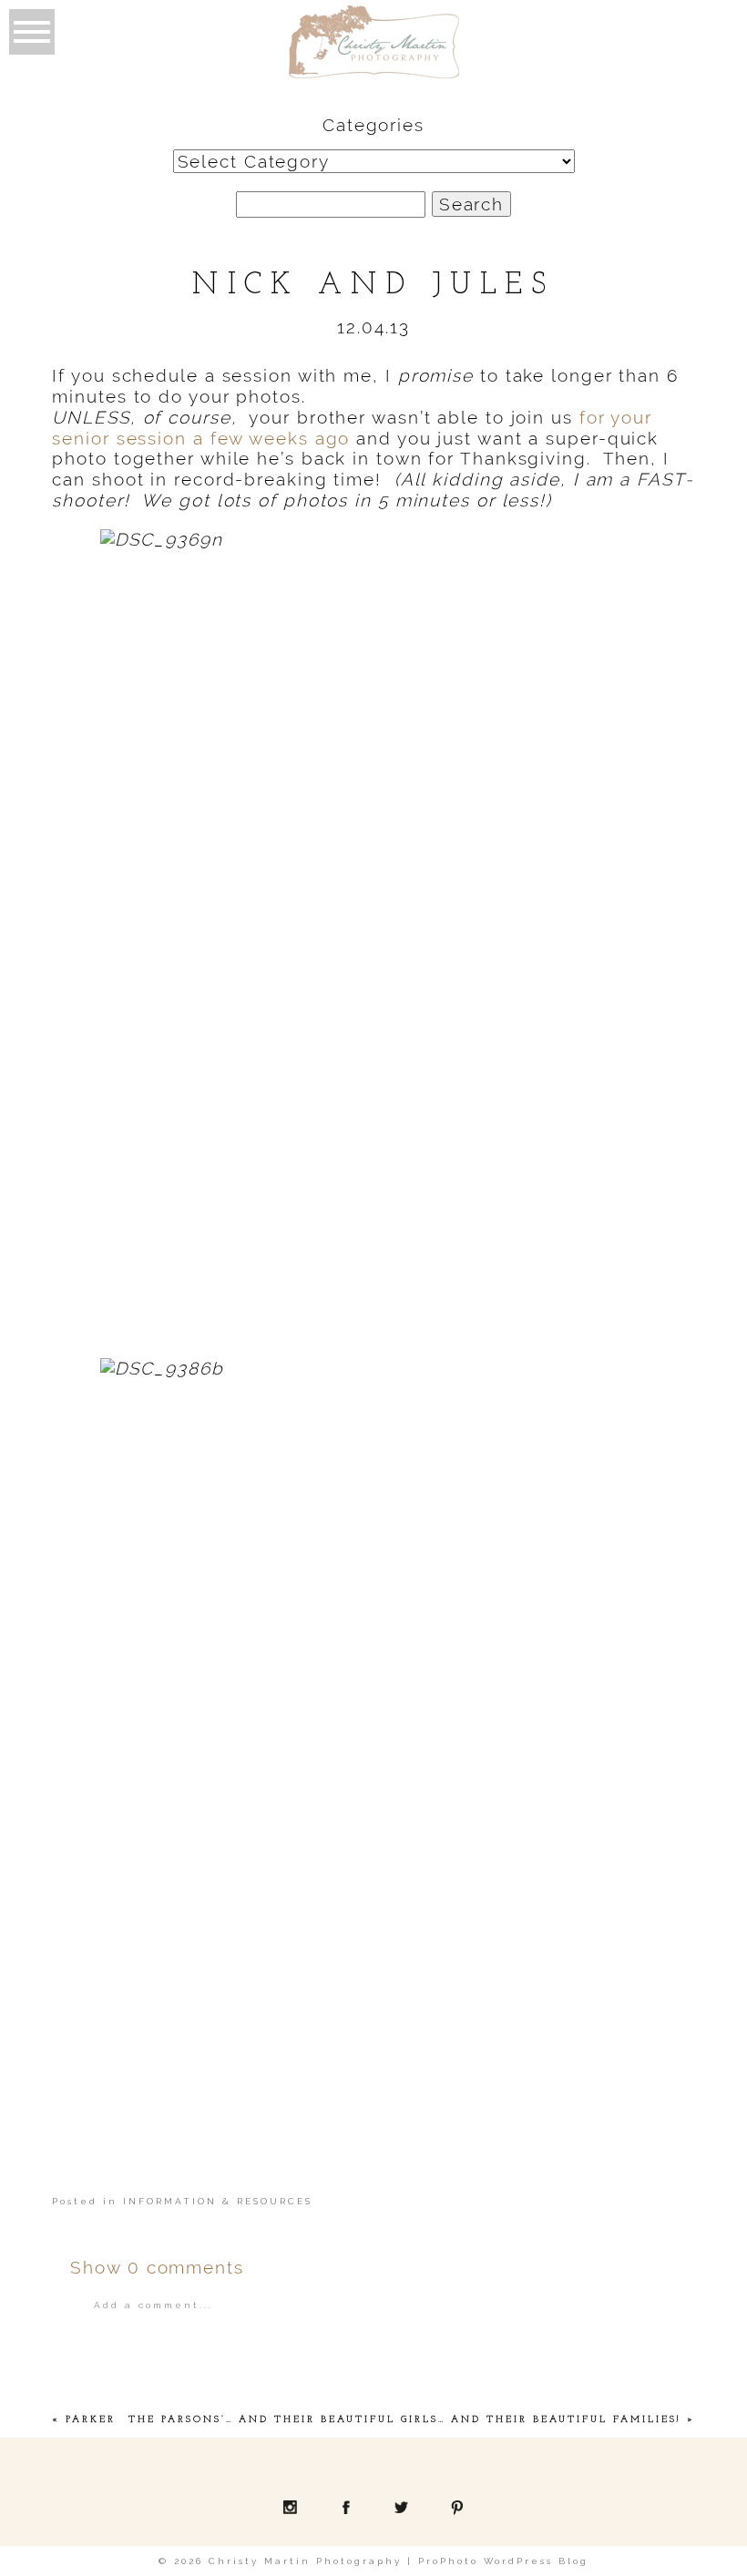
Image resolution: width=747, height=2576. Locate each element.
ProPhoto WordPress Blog (503, 2561)
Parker (91, 2420)
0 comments (157, 2267)
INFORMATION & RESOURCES (218, 2201)
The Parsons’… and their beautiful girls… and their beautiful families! (405, 2420)
